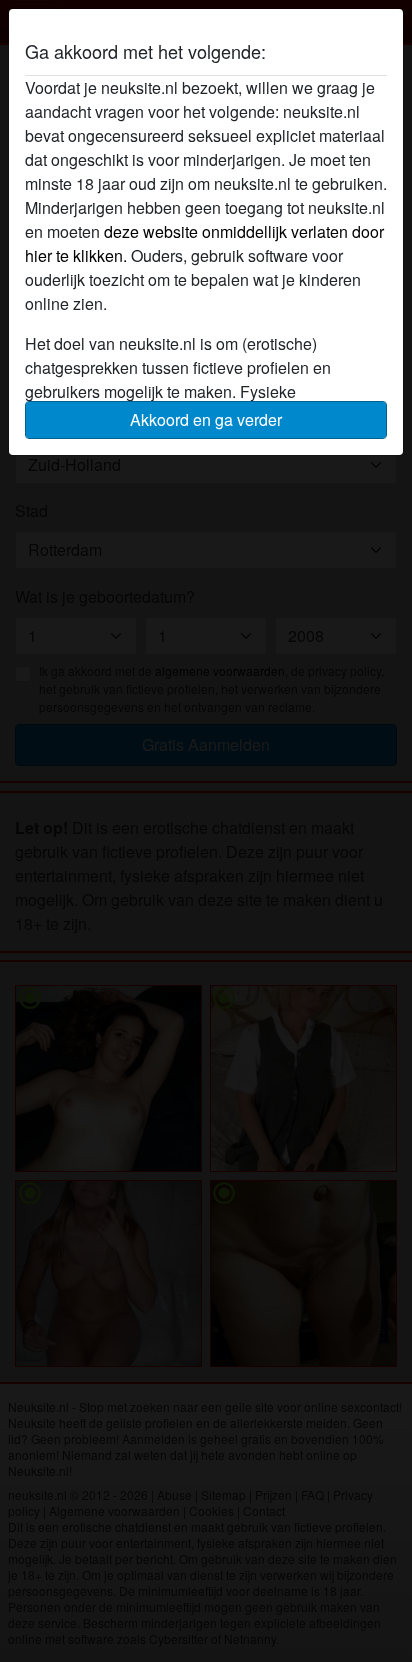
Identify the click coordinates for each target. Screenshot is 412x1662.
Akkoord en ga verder (206, 419)
